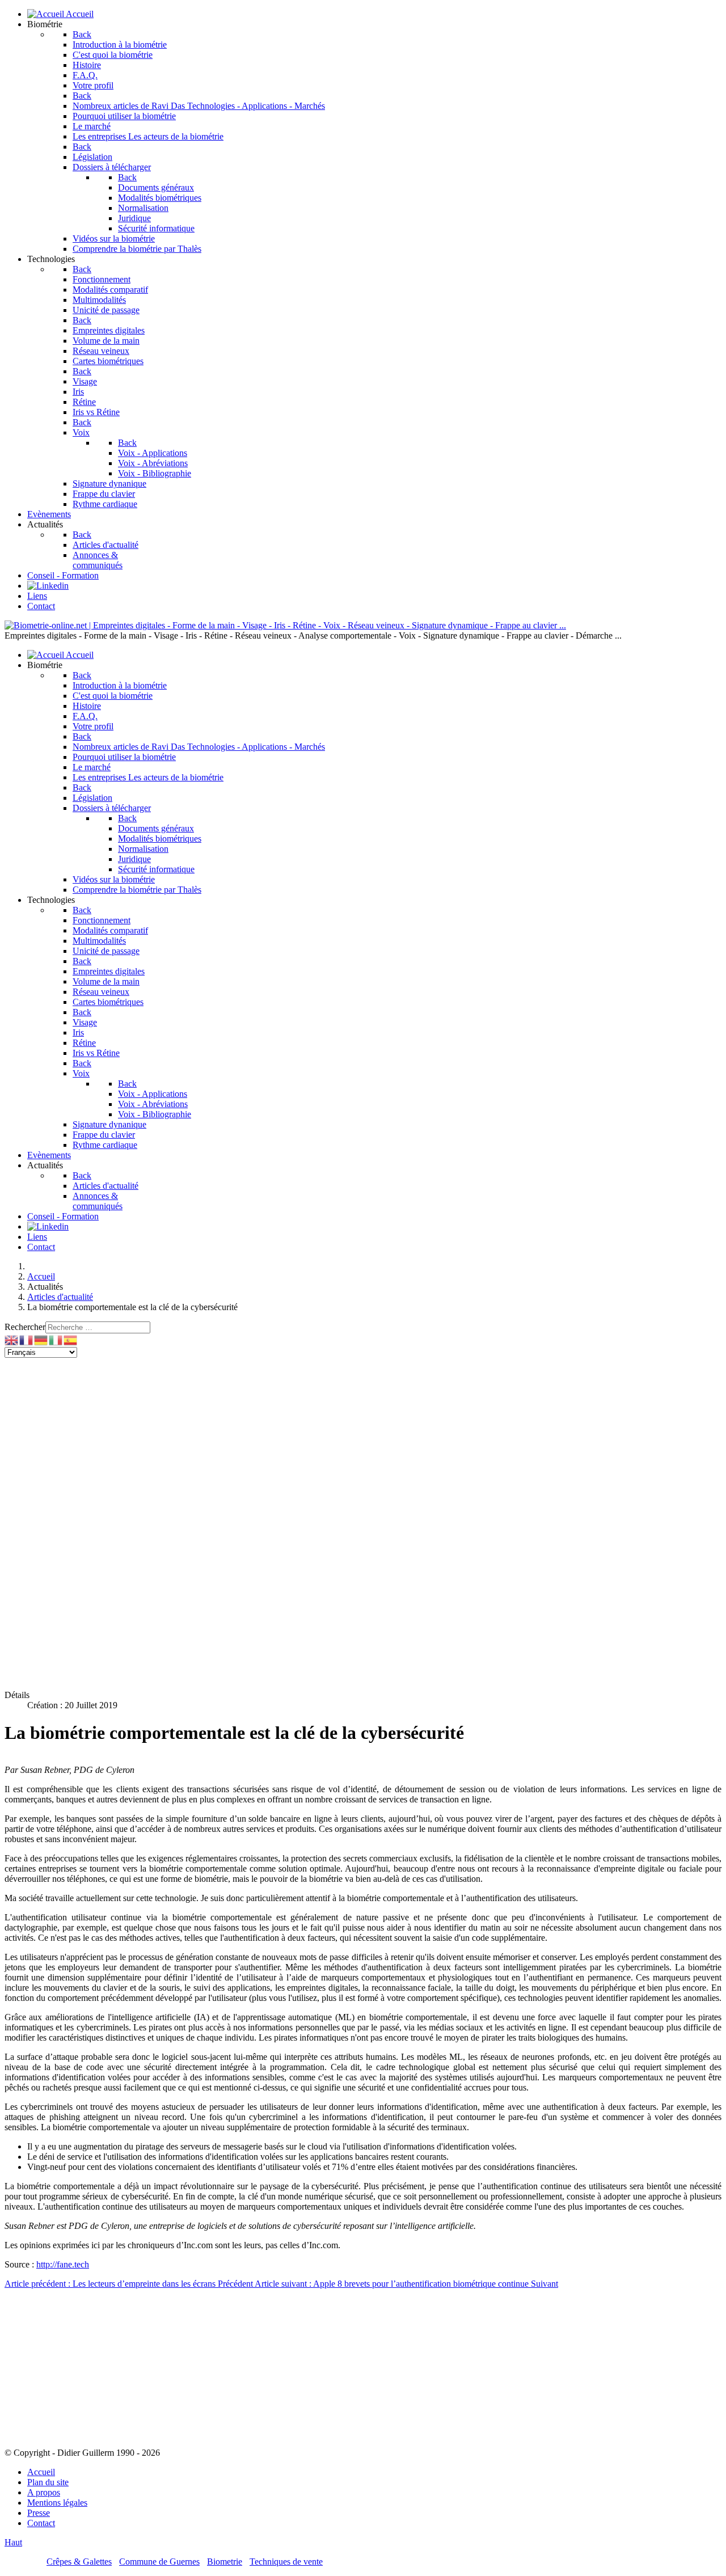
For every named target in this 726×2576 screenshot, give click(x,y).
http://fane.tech (63, 2264)
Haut (13, 2542)
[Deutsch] (41, 1339)
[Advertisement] (345, 1437)
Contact (41, 2523)
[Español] (71, 1339)
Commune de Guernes (159, 2562)
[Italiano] (56, 1339)
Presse (39, 2513)
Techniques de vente (286, 2562)
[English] (12, 1339)
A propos (44, 2492)
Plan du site (48, 2482)
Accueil (41, 2472)
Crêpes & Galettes (79, 2562)
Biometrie (225, 2562)
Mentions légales (57, 2503)
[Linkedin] (48, 586)
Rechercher (25, 1327)
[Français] (27, 1339)
